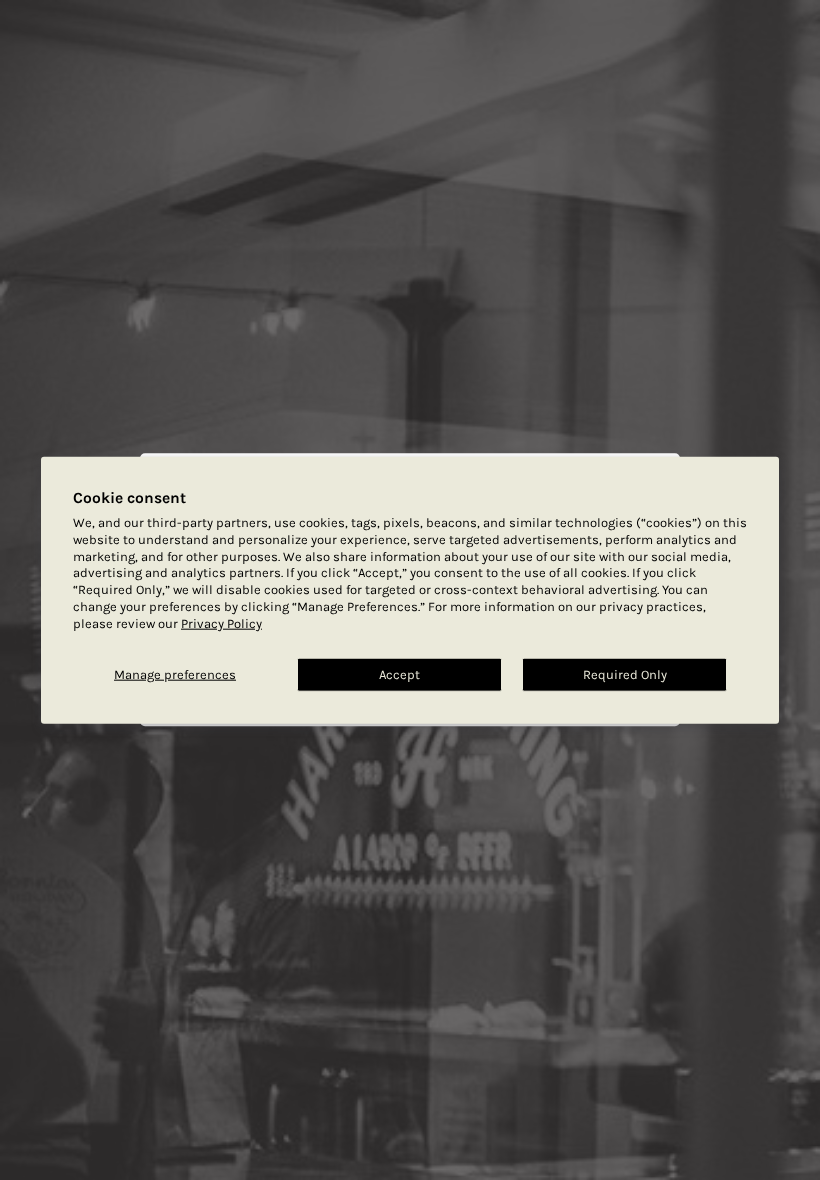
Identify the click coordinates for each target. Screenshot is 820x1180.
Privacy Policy (221, 623)
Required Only (625, 674)
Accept (399, 674)
